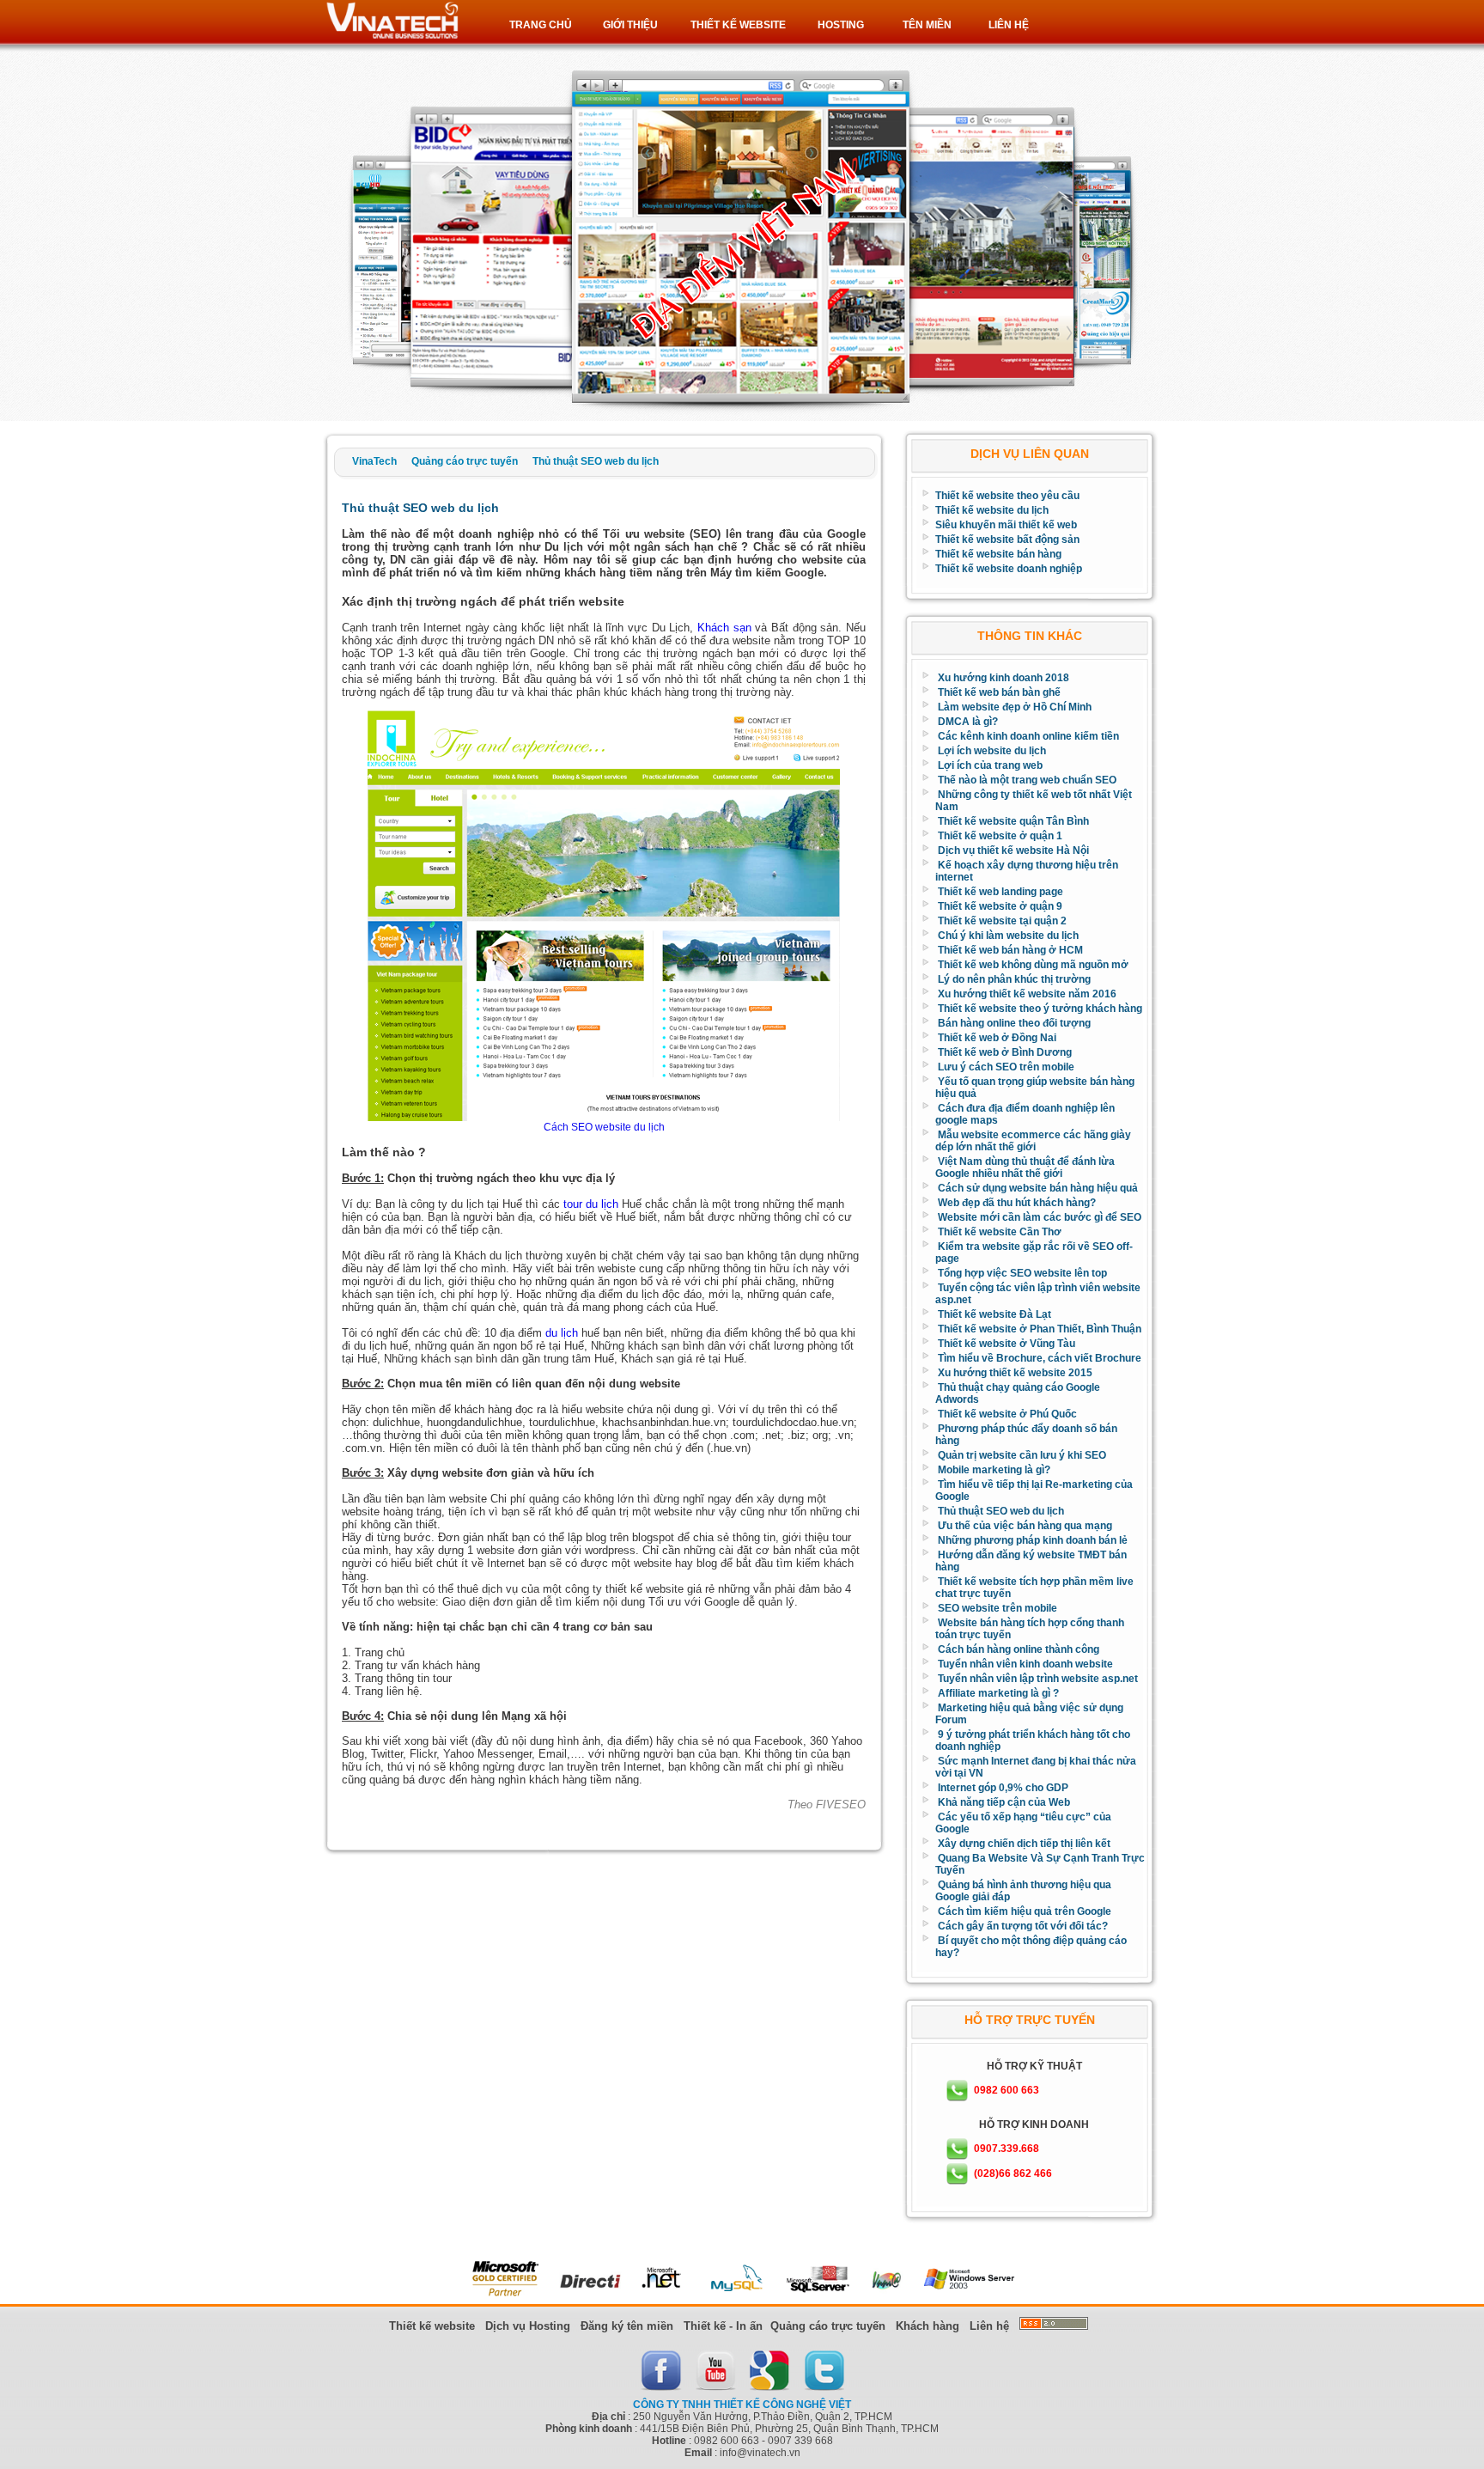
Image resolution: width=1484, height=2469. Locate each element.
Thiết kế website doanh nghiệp (1009, 569)
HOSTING (841, 25)
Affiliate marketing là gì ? (998, 1693)
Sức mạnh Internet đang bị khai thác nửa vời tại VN (1036, 1767)
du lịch (562, 1333)
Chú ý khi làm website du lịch (1008, 936)
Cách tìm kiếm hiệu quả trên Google (1025, 1911)
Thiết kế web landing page (1000, 892)
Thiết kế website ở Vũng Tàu (1007, 1344)
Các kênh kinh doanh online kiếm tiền (1028, 736)
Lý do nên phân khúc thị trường (1014, 979)
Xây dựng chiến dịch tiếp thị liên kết (1024, 1844)
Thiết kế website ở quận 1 (1000, 836)
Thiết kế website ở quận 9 (1000, 906)
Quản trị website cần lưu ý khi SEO (1022, 1455)
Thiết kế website (432, 2326)
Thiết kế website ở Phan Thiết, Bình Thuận (1040, 1329)
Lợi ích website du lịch (992, 751)
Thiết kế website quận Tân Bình (1013, 821)
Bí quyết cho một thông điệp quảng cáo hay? (1031, 1947)
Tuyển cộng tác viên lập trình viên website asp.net (1038, 1294)
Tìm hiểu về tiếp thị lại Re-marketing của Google (1034, 1491)
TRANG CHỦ (541, 25)
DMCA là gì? (968, 722)
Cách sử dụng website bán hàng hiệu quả (1038, 1188)
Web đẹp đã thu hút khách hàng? (1017, 1203)
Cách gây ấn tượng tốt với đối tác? (1023, 1926)
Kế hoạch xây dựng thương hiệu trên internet (1027, 871)
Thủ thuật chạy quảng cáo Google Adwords (1018, 1393)
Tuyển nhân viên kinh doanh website (1025, 1664)
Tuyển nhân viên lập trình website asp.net (1038, 1679)
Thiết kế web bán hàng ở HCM (1010, 950)
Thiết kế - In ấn (723, 2326)
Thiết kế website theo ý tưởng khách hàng (1040, 1009)
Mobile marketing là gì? (994, 1470)
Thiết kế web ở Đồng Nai (997, 1038)
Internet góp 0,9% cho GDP (1003, 1788)
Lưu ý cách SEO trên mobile (1006, 1067)
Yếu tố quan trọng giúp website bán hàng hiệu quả (1035, 1088)
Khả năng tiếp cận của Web (1004, 1802)
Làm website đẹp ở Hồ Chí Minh (1015, 707)
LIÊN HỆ (1009, 25)
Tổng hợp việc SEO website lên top (1022, 1273)
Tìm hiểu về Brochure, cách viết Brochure (1040, 1358)
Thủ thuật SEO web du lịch (1001, 1511)
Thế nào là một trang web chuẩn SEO (1027, 780)
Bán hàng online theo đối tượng (1014, 1023)
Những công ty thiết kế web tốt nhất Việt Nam (1034, 801)
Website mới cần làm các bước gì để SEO (1040, 1217)
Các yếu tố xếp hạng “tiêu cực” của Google (1023, 1823)
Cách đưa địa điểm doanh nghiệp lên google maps (1025, 1114)
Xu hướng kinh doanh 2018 (1004, 678)
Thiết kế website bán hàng (998, 554)
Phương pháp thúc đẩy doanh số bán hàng (1026, 1435)
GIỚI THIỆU (630, 25)
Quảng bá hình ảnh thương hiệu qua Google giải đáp (1023, 1891)
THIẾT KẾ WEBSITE (738, 25)
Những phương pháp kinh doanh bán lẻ (1033, 1540)
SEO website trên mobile (997, 1608)
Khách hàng (927, 2326)
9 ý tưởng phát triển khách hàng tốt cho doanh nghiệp (1033, 1740)
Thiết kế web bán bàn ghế (999, 692)
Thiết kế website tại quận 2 (1002, 921)
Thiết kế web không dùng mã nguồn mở (1033, 965)
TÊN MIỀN (927, 25)
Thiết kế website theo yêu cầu (1007, 496)
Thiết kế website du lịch (992, 510)
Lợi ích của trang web (990, 765)
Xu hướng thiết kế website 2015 (1015, 1373)
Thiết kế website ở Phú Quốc (1007, 1414)
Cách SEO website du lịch (604, 1127)
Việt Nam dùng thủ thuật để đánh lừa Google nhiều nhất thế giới (1025, 1167)
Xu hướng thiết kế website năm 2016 (1027, 994)
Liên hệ (989, 2326)
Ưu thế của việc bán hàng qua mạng (1025, 1526)
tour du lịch (591, 1204)
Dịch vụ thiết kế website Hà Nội (1013, 850)
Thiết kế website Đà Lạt (994, 1314)
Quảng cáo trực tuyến (828, 2326)
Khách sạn (724, 628)
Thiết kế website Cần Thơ (1000, 1232)
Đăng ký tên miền (627, 2326)
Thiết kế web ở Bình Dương (1005, 1052)
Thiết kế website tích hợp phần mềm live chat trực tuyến (1034, 1588)
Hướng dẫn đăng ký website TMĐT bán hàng (1031, 1561)
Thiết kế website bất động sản (1007, 540)
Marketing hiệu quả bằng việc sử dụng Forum (1029, 1714)
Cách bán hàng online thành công (1019, 1649)
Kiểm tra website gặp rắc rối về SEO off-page (1034, 1253)
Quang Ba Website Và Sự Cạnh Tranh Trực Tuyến (1040, 1864)
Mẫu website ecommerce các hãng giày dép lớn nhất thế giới (1033, 1141)
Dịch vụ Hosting (528, 2326)
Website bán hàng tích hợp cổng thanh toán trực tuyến (1030, 1629)
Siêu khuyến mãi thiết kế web (1006, 525)
